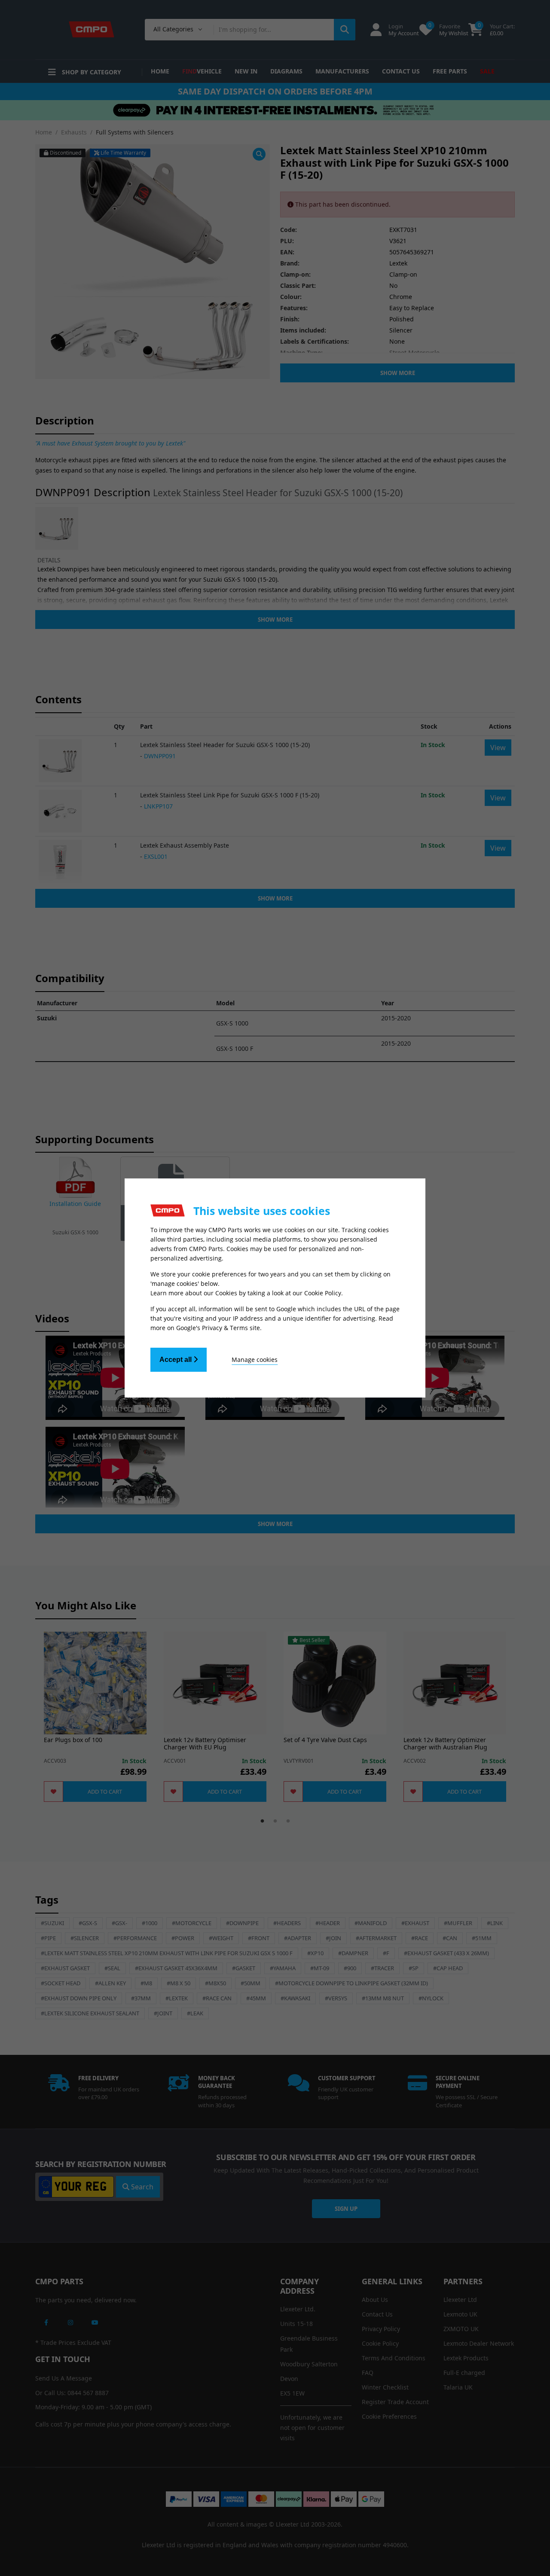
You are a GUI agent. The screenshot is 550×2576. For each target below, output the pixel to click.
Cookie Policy (323, 1293)
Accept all (176, 1360)
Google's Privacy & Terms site (218, 1328)
